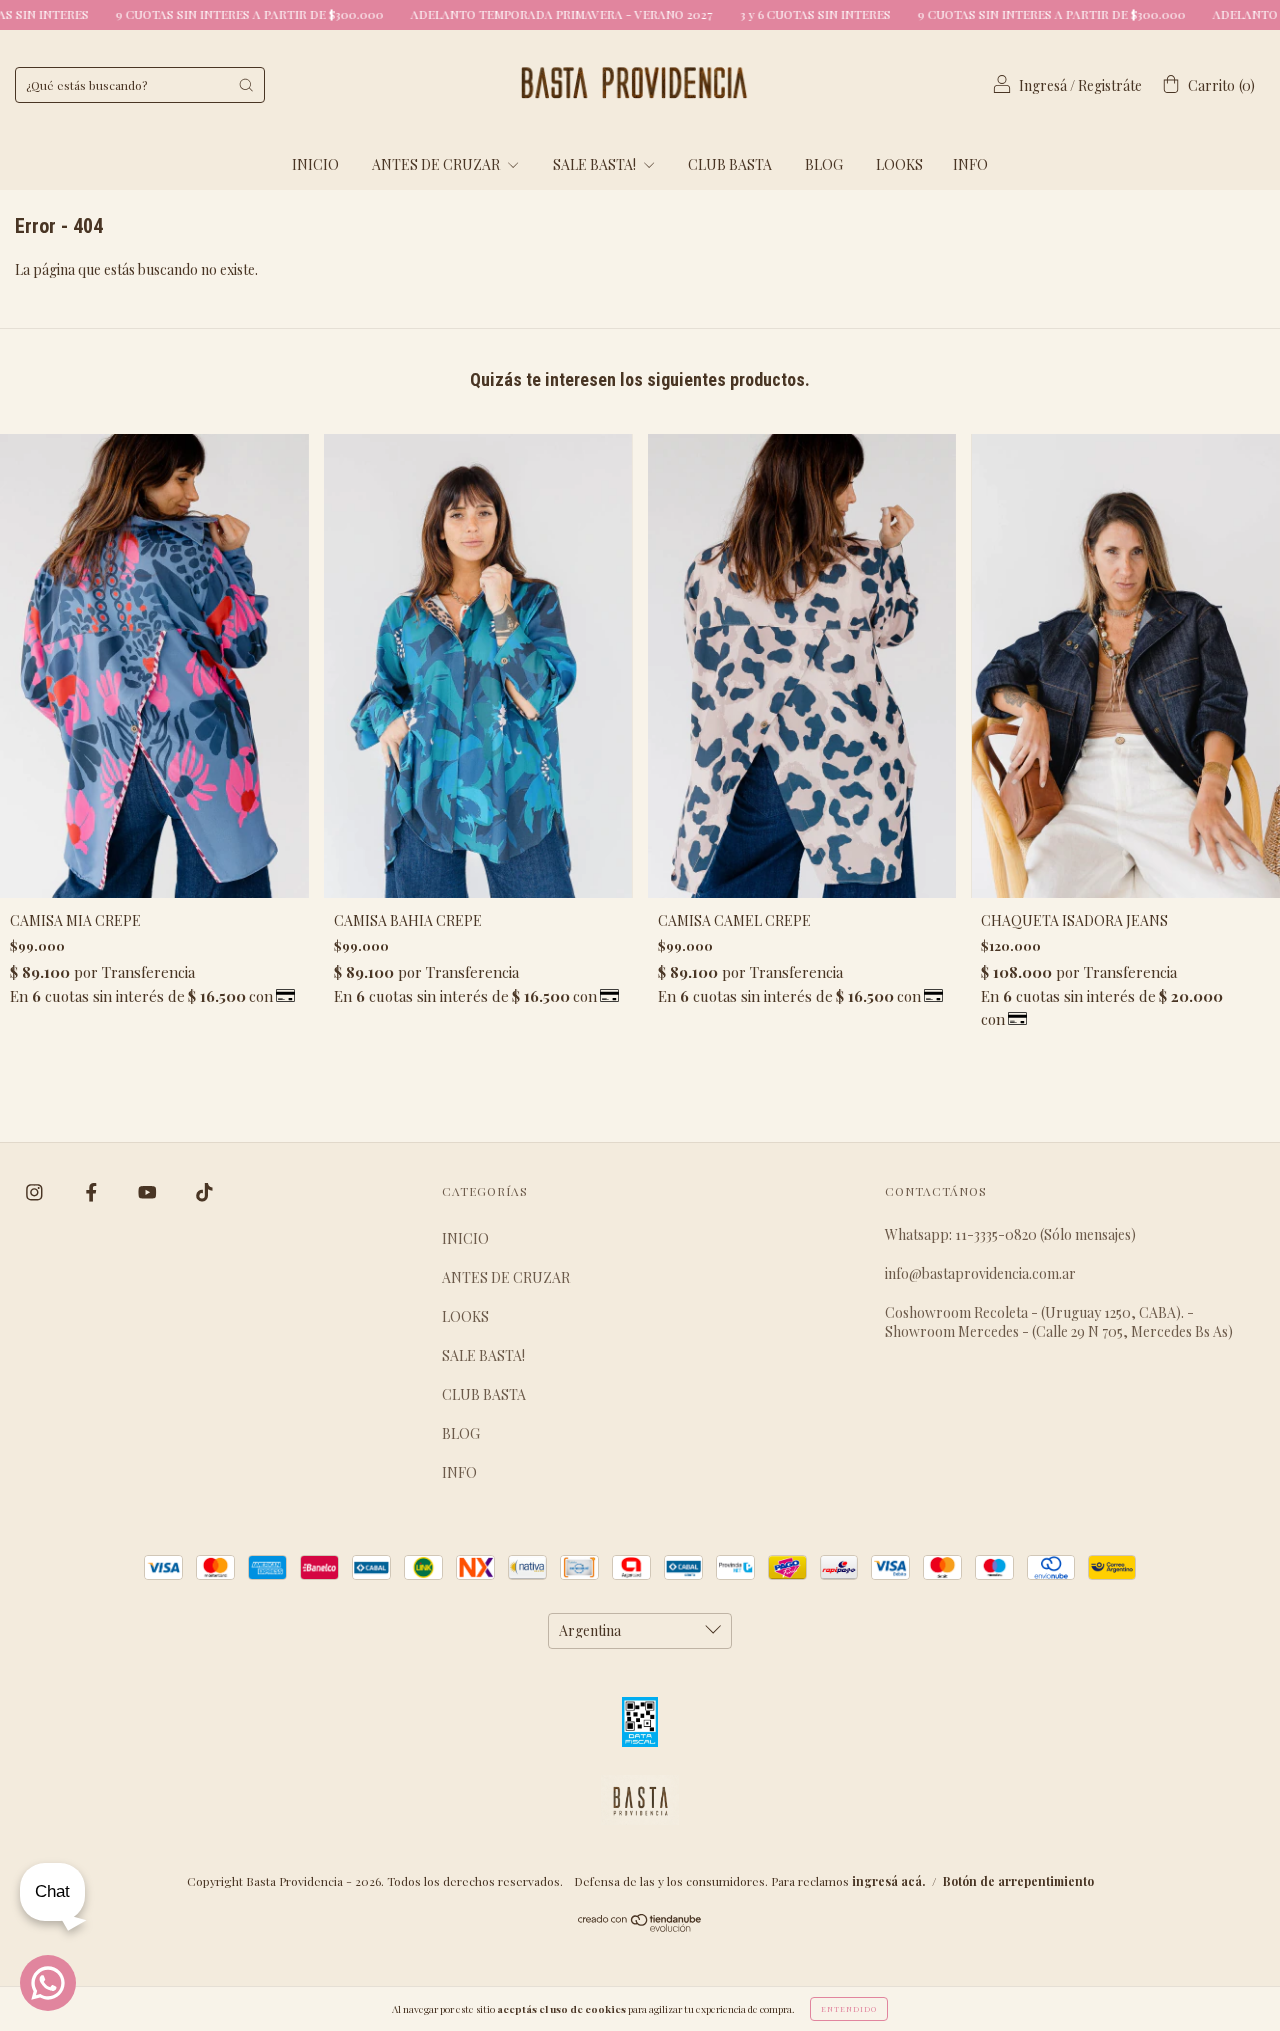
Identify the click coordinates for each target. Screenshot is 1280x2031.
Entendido (849, 2008)
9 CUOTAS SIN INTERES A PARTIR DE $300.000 (174, 14)
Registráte (1110, 85)
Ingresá (1043, 85)
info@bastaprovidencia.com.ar (980, 1273)
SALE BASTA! (596, 164)
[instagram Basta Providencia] (36, 1192)
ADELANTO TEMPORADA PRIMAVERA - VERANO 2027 (486, 14)
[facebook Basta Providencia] (93, 1192)
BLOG (824, 164)
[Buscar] (246, 85)
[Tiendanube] (640, 1926)
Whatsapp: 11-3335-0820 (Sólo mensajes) (1010, 1234)
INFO (970, 164)
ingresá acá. (888, 1881)
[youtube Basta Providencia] (149, 1192)
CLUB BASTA (730, 164)
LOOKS (899, 164)
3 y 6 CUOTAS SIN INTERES (740, 14)
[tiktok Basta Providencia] (204, 1192)
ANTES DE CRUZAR (437, 164)
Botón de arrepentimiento (1018, 1881)
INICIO (315, 164)
